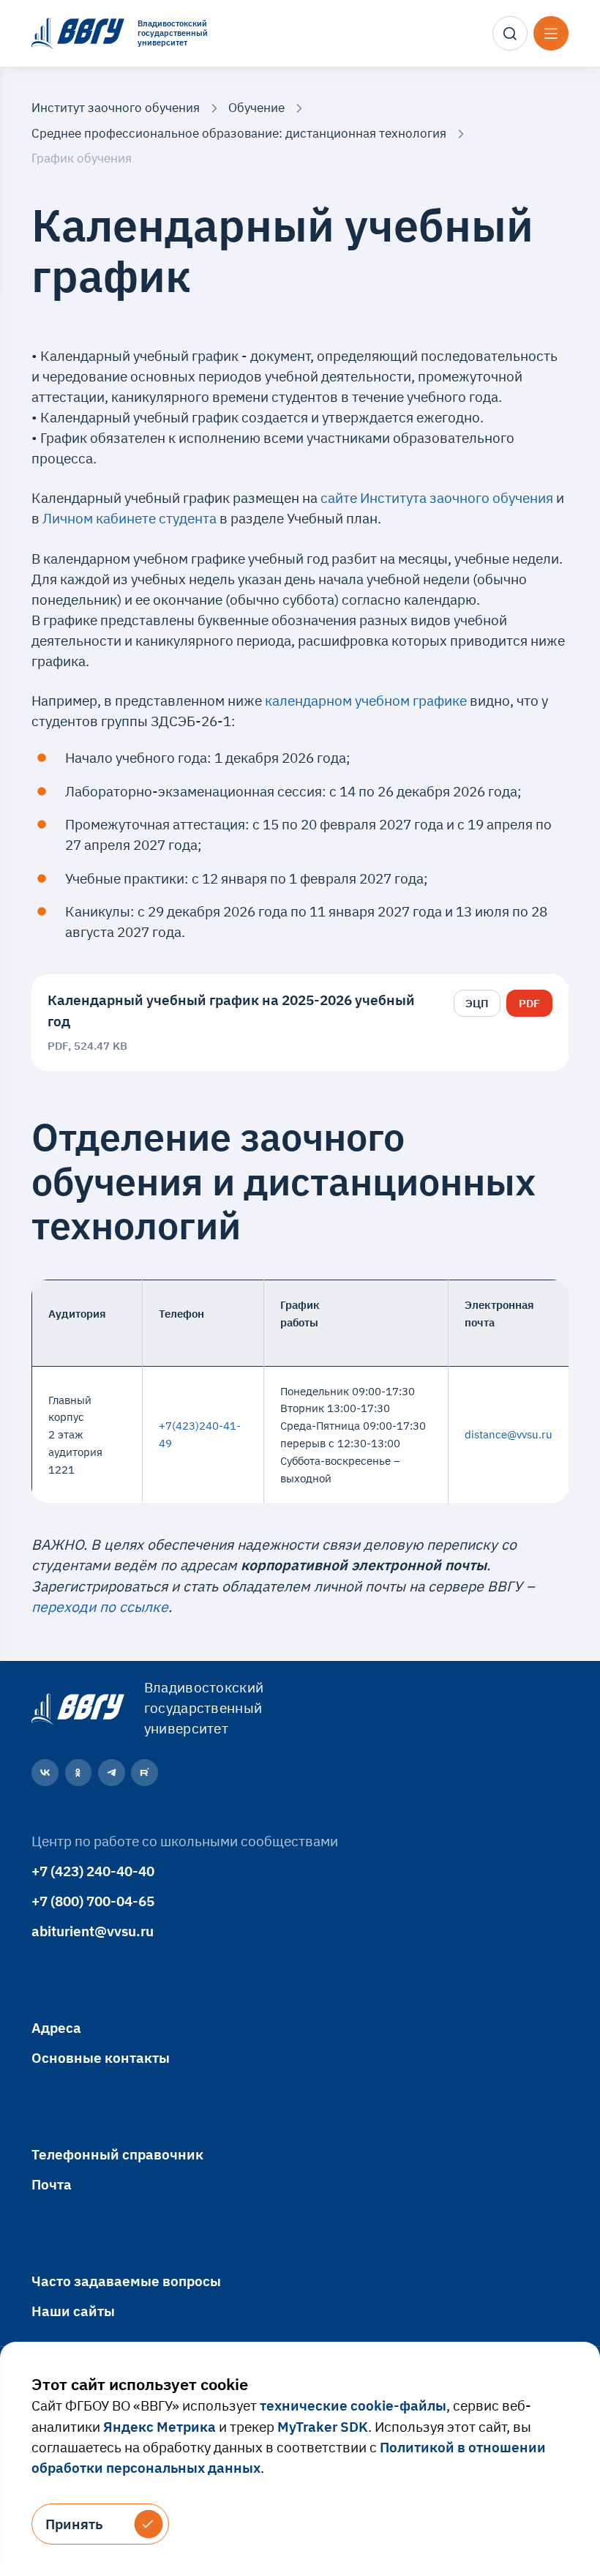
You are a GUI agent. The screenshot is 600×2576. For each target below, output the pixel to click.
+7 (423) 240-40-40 (93, 1871)
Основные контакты (101, 2057)
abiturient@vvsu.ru (93, 1931)
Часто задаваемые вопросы (126, 2281)
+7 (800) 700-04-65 (93, 1901)
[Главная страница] (76, 1708)
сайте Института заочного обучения (438, 497)
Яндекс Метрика (160, 2426)
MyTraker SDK (323, 2426)
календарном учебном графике (366, 700)
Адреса (56, 2027)
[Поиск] (510, 34)
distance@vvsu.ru (509, 1434)
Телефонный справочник (117, 2154)
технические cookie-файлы (353, 2405)
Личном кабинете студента (130, 518)
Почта (52, 2184)
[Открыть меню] (551, 34)
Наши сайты (73, 2311)
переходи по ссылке (100, 1606)
